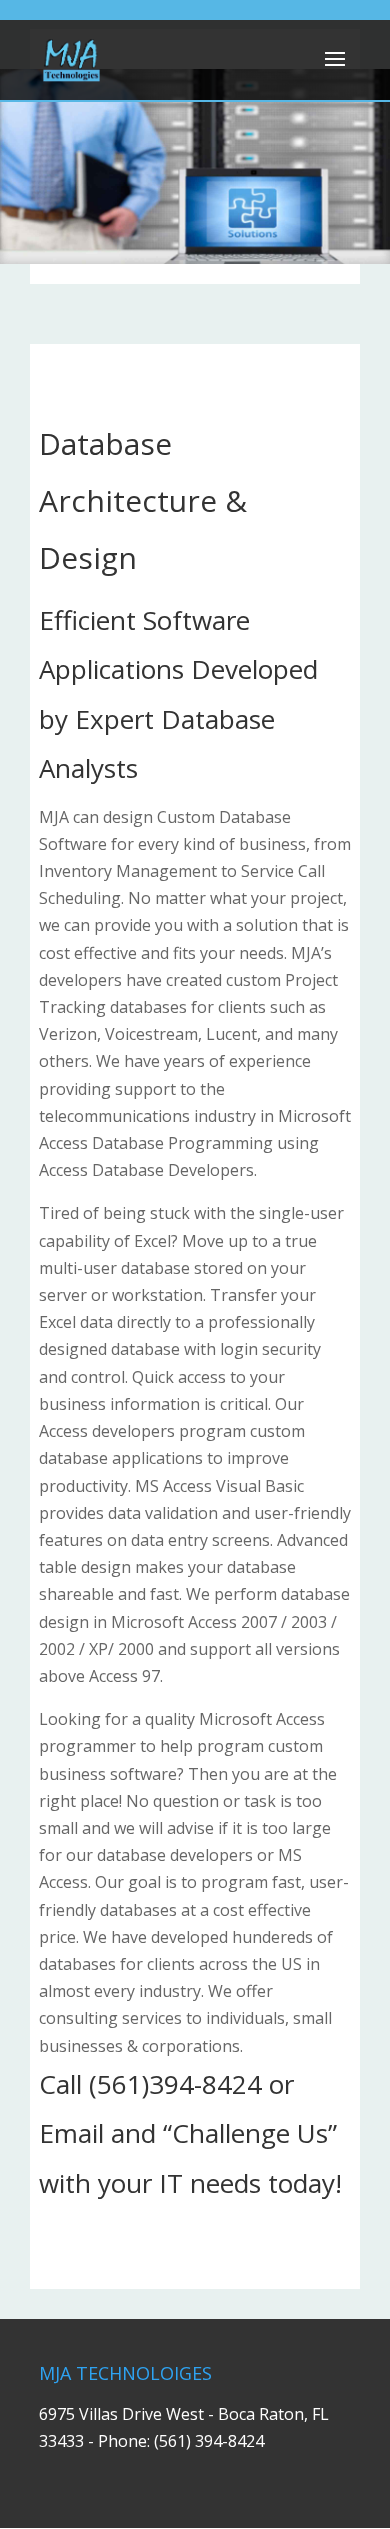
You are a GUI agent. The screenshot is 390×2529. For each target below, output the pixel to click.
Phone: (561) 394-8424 (181, 2441)
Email (71, 2133)
